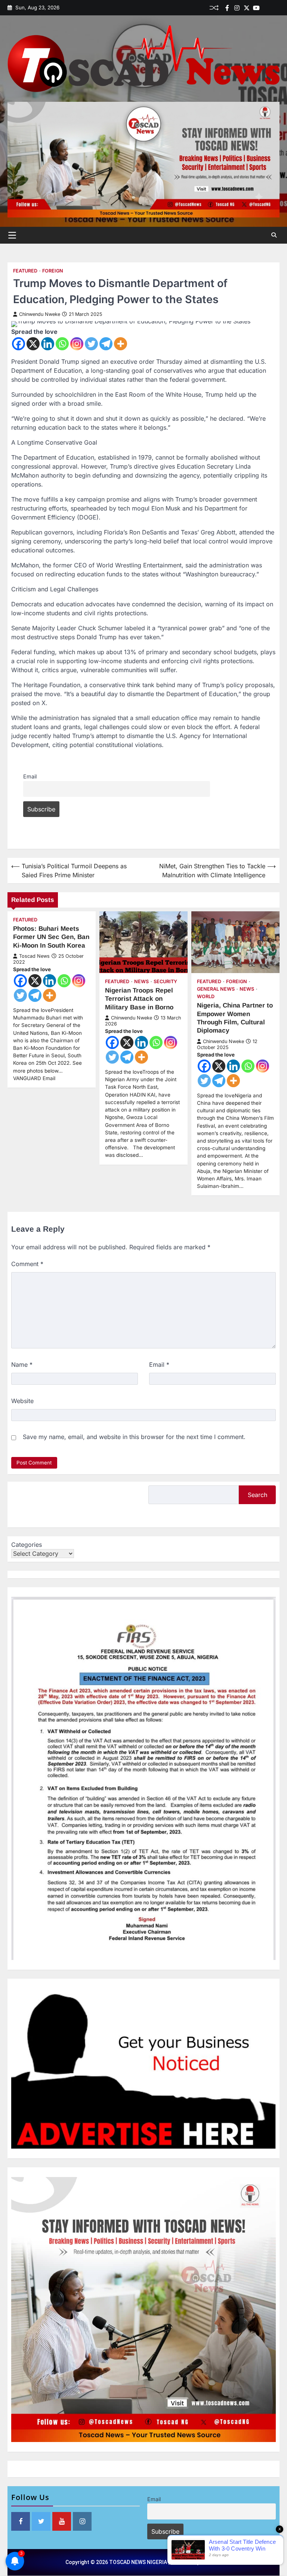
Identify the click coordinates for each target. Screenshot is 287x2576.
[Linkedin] (276, 8)
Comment (27, 1264)
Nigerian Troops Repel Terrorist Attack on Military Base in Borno (139, 999)
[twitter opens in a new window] (41, 2521)
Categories (27, 1545)
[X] (33, 344)
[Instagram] (77, 344)
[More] (121, 344)
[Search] (274, 235)
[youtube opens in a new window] (62, 2521)
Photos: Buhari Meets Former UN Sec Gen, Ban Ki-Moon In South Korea (51, 937)
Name (22, 1365)
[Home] (266, 8)
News (141, 981)
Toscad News (34, 956)
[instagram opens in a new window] (82, 2521)
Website (22, 1401)
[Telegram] (106, 344)
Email (30, 776)
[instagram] (237, 8)
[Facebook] (227, 8)
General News (216, 989)
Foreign (53, 271)
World (206, 996)
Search (257, 1495)
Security (165, 981)
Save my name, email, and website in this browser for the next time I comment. (134, 1437)
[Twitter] (247, 8)
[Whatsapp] (62, 344)
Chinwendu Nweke (40, 314)
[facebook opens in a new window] (21, 2521)
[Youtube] (256, 8)
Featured (25, 271)
